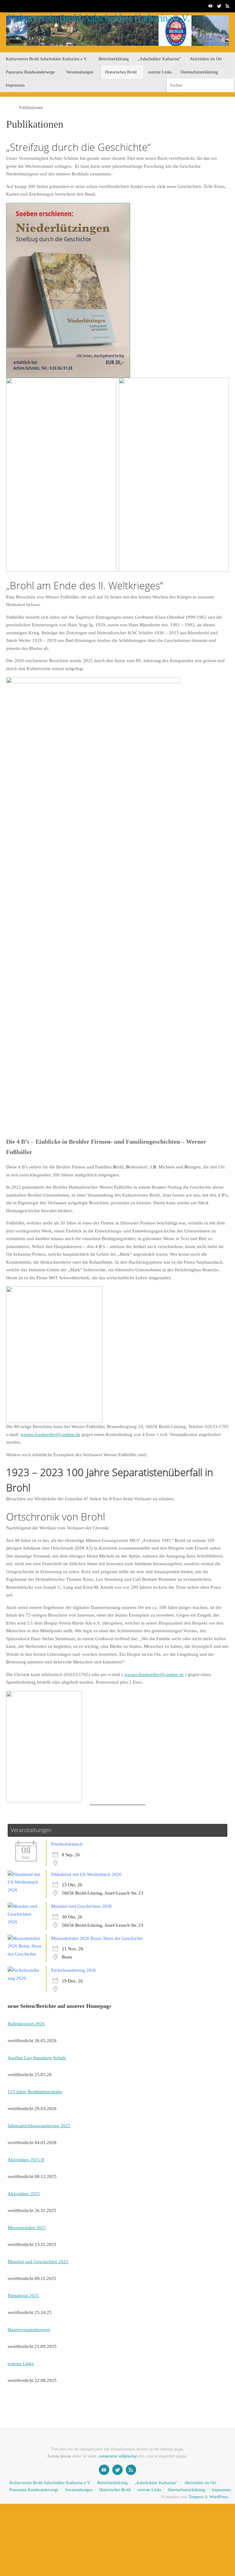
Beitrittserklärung (112, 2483)
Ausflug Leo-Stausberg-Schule (37, 2058)
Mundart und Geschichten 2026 (81, 1906)
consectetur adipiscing (118, 2456)
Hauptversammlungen (29, 2330)
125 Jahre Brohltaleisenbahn (35, 2092)
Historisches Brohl (115, 2490)
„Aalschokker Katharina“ (156, 2483)
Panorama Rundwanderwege (34, 2490)
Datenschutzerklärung (186, 2490)
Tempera (196, 2497)
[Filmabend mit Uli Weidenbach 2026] (26, 1890)
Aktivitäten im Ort (200, 2483)
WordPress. (219, 2497)
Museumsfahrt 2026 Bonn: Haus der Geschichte (97, 1938)
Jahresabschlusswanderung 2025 (39, 2126)
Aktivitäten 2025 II (26, 2160)
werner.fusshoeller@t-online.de (50, 1434)
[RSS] (228, 6)
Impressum (221, 2490)
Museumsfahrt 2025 (27, 2228)
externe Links (21, 2364)
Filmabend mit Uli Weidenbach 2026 (86, 1874)
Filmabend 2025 (23, 2296)
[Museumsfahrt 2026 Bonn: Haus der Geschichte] (26, 1954)
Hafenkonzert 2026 (26, 2024)
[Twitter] (219, 6)
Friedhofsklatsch (67, 1844)
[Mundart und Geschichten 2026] (26, 1922)
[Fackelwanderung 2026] (26, 1978)
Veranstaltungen (79, 2490)
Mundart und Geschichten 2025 (38, 2262)
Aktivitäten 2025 (24, 2194)
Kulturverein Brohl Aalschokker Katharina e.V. (99, 18)
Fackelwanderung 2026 (74, 1970)
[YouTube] (211, 6)
